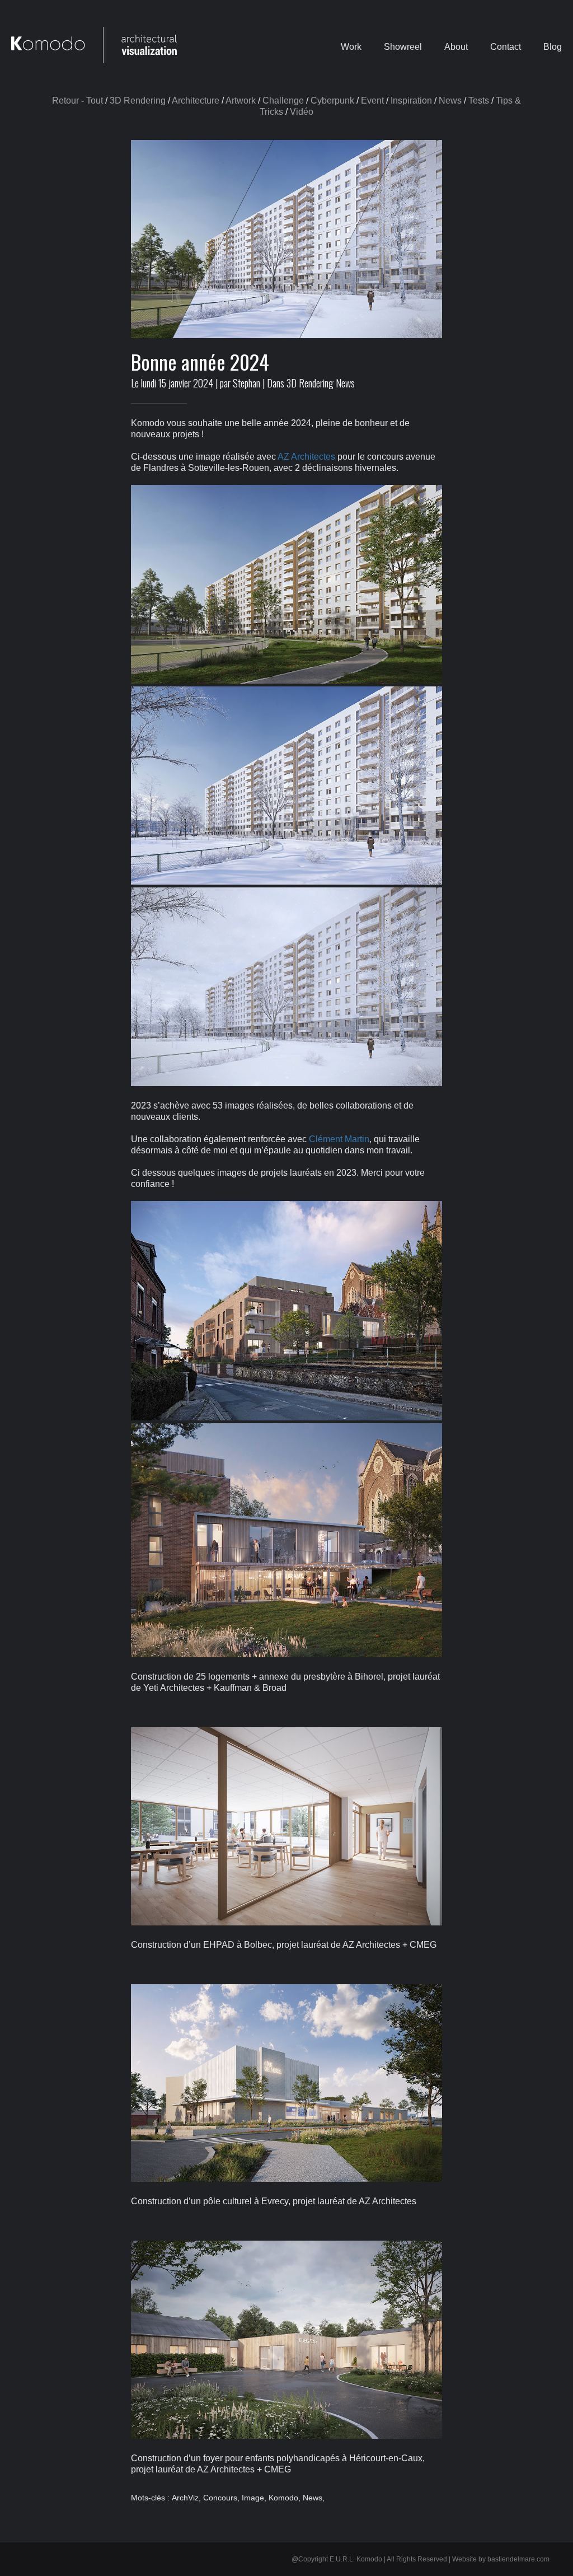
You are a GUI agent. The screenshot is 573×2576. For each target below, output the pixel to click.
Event (372, 100)
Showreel (403, 46)
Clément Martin (339, 1139)
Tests (479, 100)
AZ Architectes (306, 457)
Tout (95, 100)
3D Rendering (138, 100)
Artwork (241, 100)
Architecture (196, 100)
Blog (553, 46)
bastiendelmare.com (518, 2559)
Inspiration (411, 100)
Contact (506, 46)
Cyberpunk (332, 100)
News (450, 100)
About (456, 46)
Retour (65, 100)
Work (351, 46)
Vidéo (302, 112)
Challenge (283, 100)
